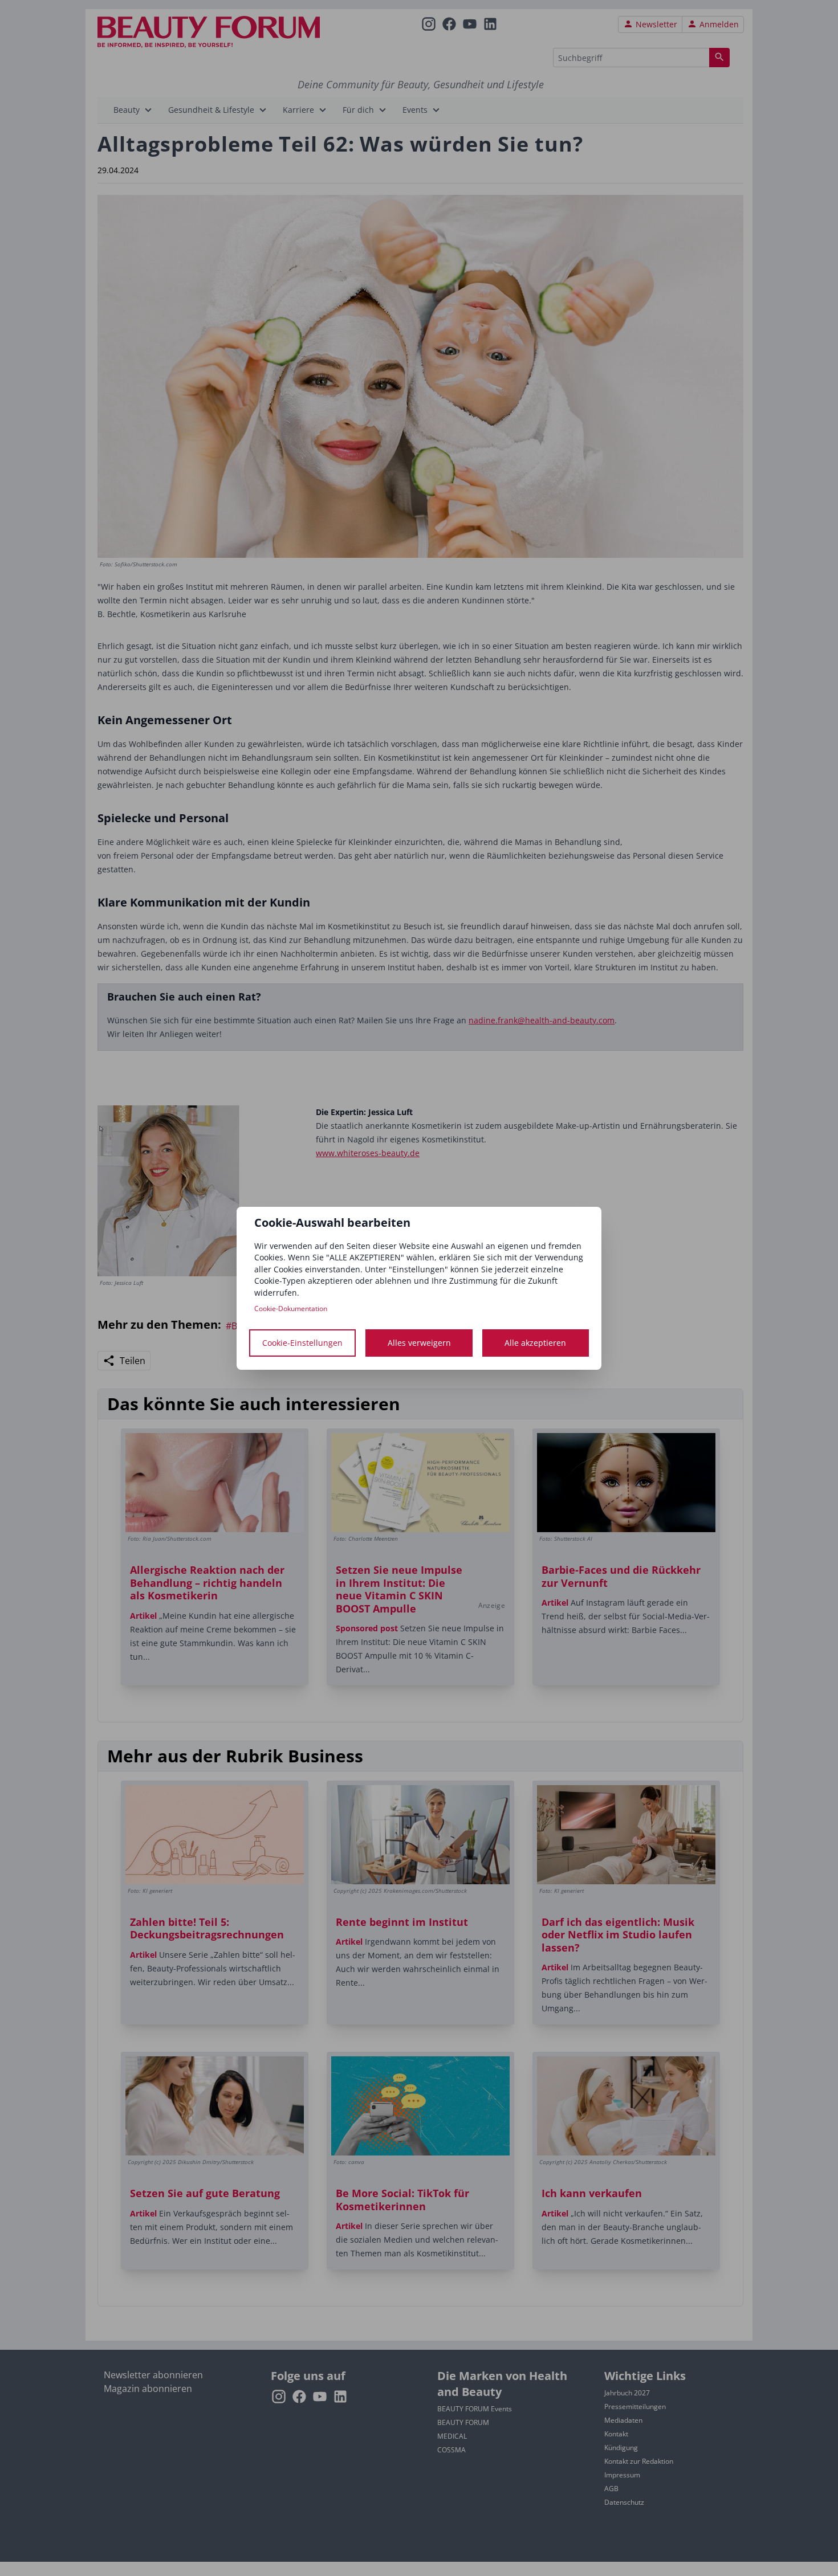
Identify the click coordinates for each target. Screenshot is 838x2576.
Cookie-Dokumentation (291, 1309)
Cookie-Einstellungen (302, 1343)
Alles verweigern (419, 1343)
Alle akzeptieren (535, 1343)
